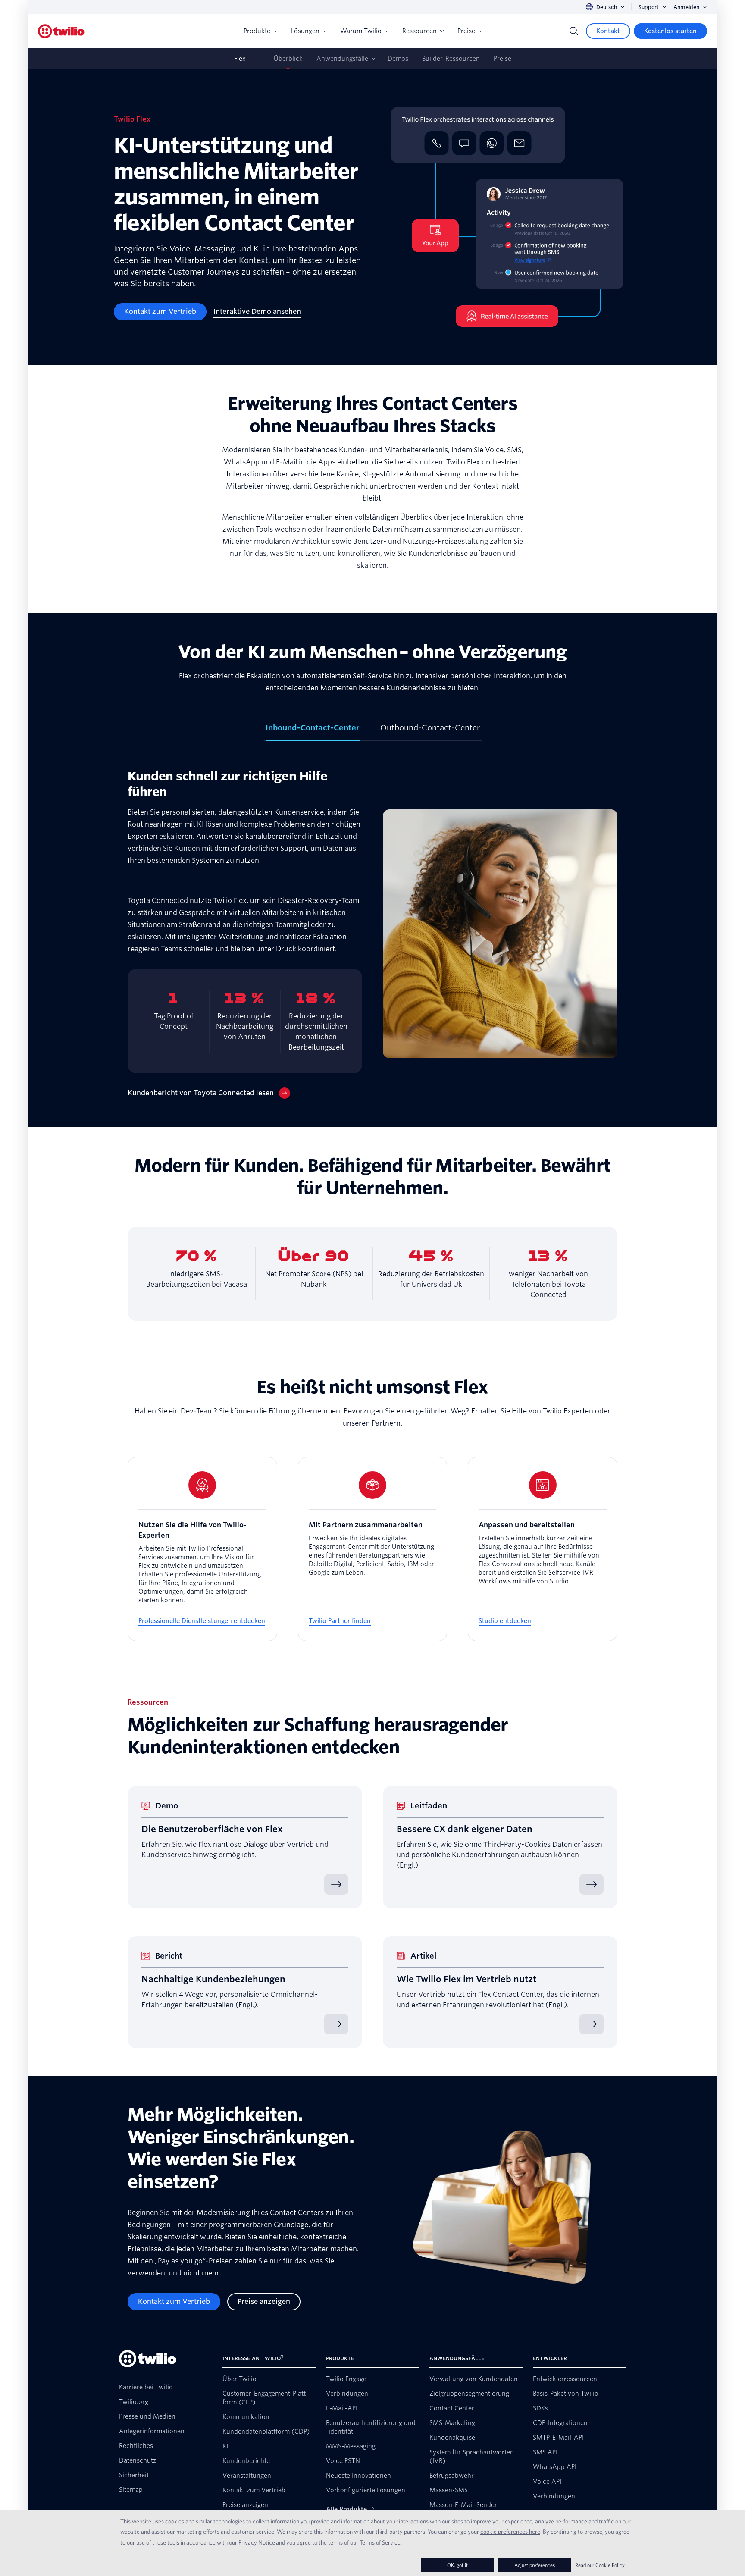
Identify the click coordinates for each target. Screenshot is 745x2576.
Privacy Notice (257, 2542)
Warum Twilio (361, 31)
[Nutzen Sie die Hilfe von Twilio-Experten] (202, 1549)
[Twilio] (61, 31)
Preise (466, 31)
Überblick (288, 59)
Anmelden (686, 7)
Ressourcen (419, 31)
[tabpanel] (372, 934)
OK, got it (457, 2565)
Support (649, 7)
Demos (398, 59)
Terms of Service (380, 2542)
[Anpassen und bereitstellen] (543, 1549)
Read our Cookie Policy (600, 2565)
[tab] (313, 731)
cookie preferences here (510, 2532)
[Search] (574, 31)
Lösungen (305, 31)
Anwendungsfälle (342, 59)
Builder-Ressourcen (451, 59)
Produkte (257, 31)
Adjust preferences (535, 2565)
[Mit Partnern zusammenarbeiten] (373, 1549)
